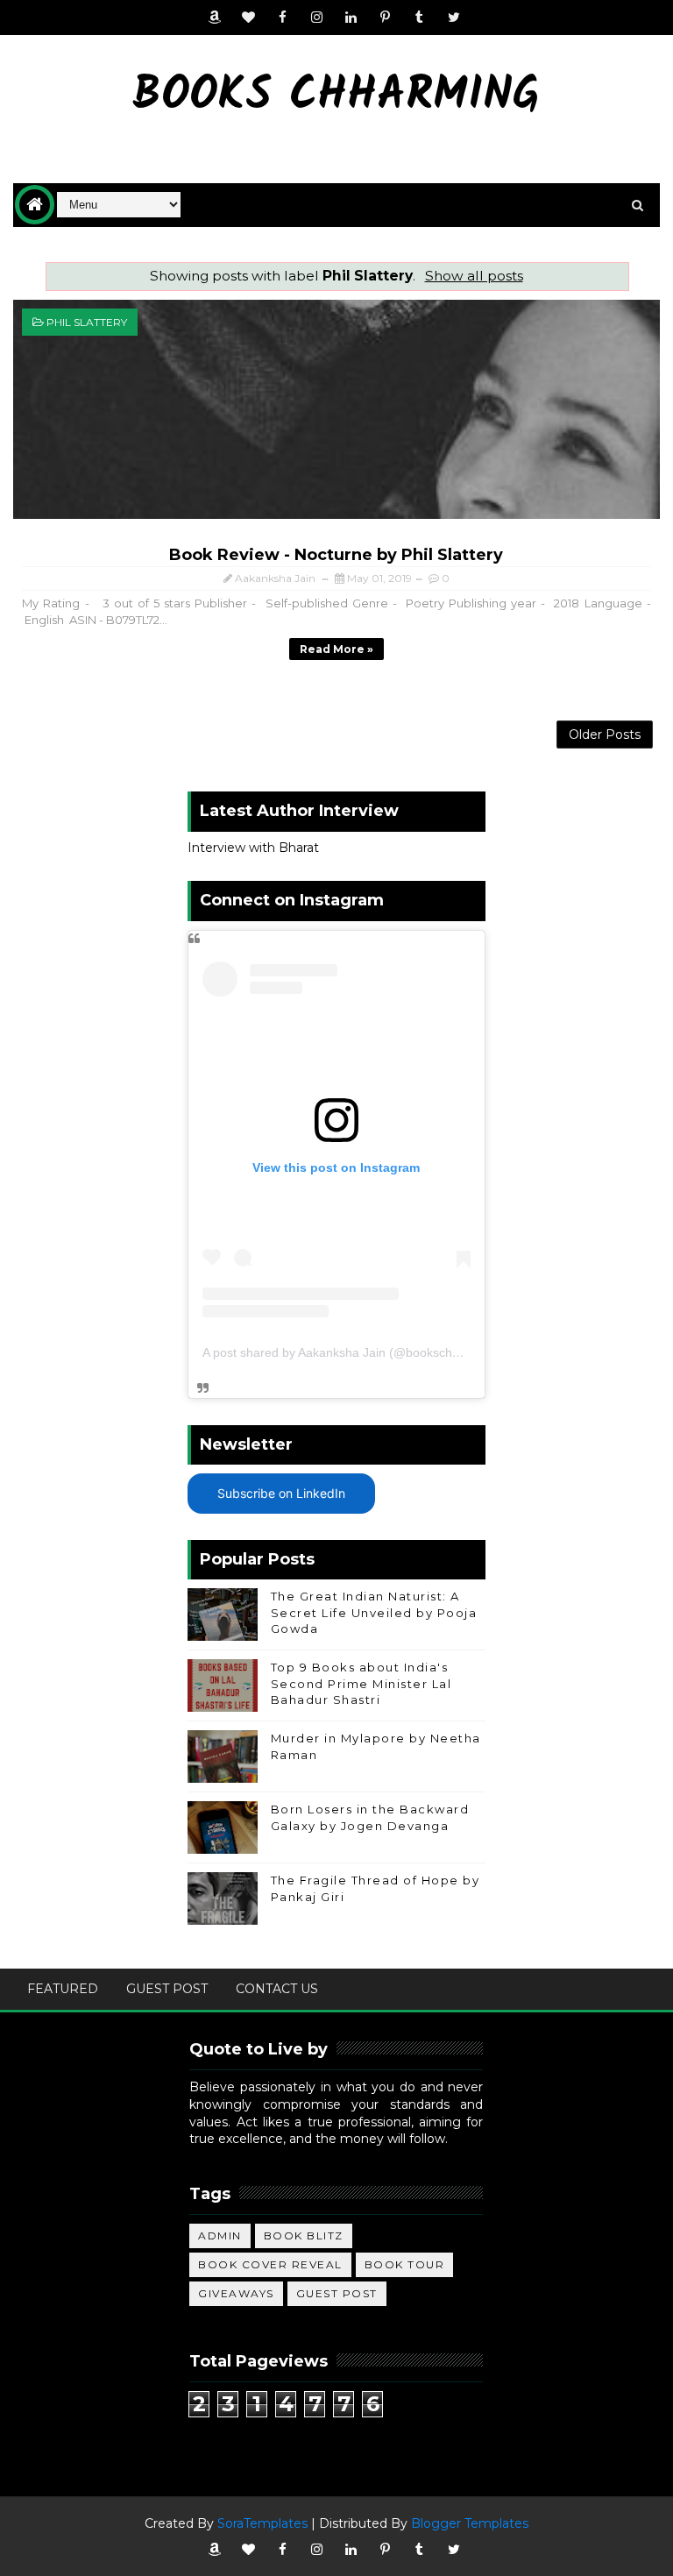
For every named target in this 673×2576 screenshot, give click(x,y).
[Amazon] (215, 18)
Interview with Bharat (253, 848)
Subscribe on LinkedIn (281, 1493)
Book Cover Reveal (270, 2264)
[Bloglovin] (249, 18)
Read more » (336, 649)
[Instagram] (317, 18)
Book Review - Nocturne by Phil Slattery (336, 555)
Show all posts (474, 276)
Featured (63, 1989)
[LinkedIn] (351, 18)
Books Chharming (336, 97)
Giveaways (236, 2293)
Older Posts (605, 734)
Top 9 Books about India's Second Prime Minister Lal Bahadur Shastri (361, 1683)
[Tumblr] (420, 18)
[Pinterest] (386, 18)
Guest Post (167, 1989)
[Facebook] (283, 18)
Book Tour (405, 2264)
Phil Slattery (87, 322)
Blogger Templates (470, 2523)
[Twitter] (454, 18)
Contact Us (277, 1989)
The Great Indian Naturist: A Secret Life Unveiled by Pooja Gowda (374, 1612)
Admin (220, 2235)
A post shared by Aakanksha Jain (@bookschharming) (352, 1352)
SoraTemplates (262, 2523)
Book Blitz (304, 2235)
